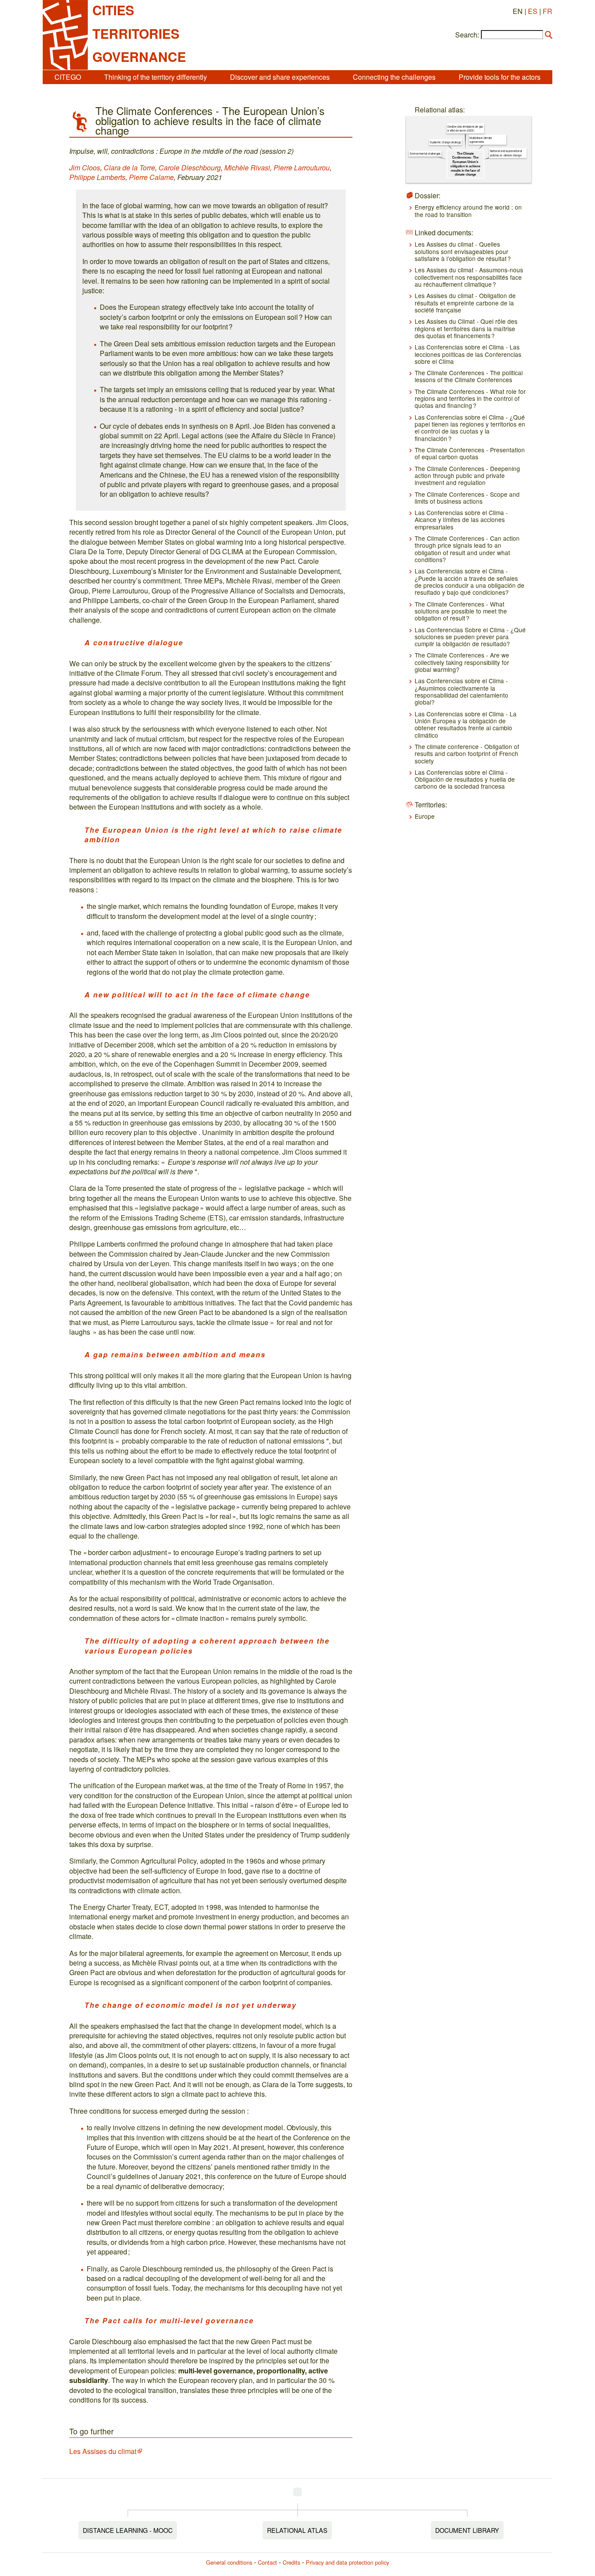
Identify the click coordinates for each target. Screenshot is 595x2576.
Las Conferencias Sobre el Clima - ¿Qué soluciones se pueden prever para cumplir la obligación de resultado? (470, 637)
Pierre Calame (151, 177)
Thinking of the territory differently (156, 77)
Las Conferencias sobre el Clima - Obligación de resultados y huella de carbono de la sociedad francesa (465, 779)
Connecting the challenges (394, 77)
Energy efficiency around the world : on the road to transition (468, 210)
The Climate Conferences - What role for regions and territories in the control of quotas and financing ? (470, 398)
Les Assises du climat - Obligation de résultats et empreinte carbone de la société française (465, 303)
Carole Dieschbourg (190, 168)
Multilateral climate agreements (481, 140)
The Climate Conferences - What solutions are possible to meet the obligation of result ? (461, 611)
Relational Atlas (297, 2530)
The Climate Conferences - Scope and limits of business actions (467, 498)
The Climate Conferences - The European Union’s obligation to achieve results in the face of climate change (465, 164)
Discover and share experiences (280, 77)
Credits (291, 2562)
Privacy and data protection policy (347, 2562)
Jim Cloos (85, 168)
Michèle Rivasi (247, 168)
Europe (425, 816)
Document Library (467, 2530)
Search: (467, 35)
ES (533, 11)
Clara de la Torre (129, 168)
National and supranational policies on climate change (506, 153)
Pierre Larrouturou (302, 168)
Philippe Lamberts (97, 177)
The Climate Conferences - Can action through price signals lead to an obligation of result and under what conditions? (467, 549)
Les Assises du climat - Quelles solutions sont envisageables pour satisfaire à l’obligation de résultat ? (463, 251)
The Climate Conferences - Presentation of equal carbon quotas (470, 453)
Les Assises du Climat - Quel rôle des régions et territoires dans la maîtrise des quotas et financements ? (466, 328)
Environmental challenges (425, 154)
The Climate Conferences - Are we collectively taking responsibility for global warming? (462, 662)
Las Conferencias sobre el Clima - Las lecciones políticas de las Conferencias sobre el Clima (468, 354)
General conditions (229, 2562)
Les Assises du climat (103, 2451)
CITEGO (68, 77)
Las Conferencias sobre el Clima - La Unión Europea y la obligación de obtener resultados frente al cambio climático (466, 724)
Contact (267, 2562)
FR (548, 11)
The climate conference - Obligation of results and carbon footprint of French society (467, 754)
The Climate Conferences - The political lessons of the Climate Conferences (469, 376)
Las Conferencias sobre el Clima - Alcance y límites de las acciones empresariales (461, 520)
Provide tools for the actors (500, 77)
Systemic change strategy (445, 142)
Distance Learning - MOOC (128, 2530)
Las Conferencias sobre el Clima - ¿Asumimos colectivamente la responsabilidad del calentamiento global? (461, 691)
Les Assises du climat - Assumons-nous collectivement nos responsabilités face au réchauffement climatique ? (469, 277)
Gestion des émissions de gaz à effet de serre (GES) (465, 128)
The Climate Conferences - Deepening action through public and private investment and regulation (467, 476)
